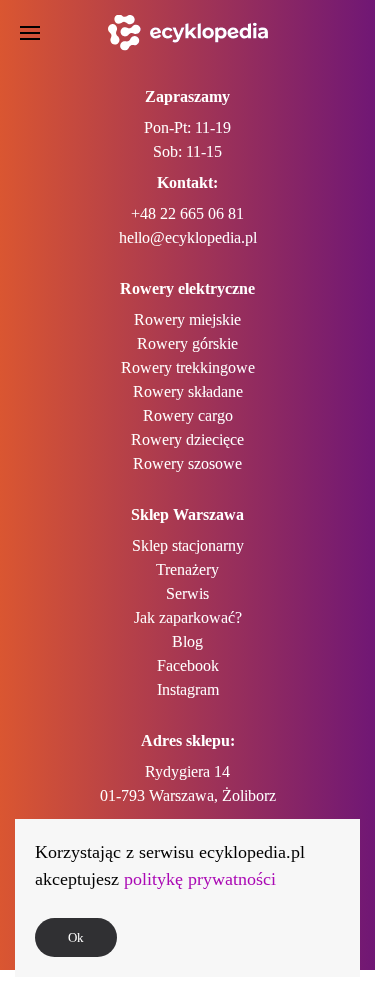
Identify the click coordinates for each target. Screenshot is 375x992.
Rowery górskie (187, 343)
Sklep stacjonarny (188, 545)
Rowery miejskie (187, 319)
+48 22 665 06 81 (187, 213)
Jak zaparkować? (188, 617)
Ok (76, 937)
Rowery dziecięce (187, 439)
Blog (187, 641)
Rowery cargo (188, 415)
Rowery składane (188, 391)
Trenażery (187, 569)
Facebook (188, 665)
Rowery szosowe (187, 463)
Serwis (187, 593)
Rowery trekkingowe (188, 367)
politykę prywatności (200, 879)
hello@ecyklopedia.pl (188, 237)
